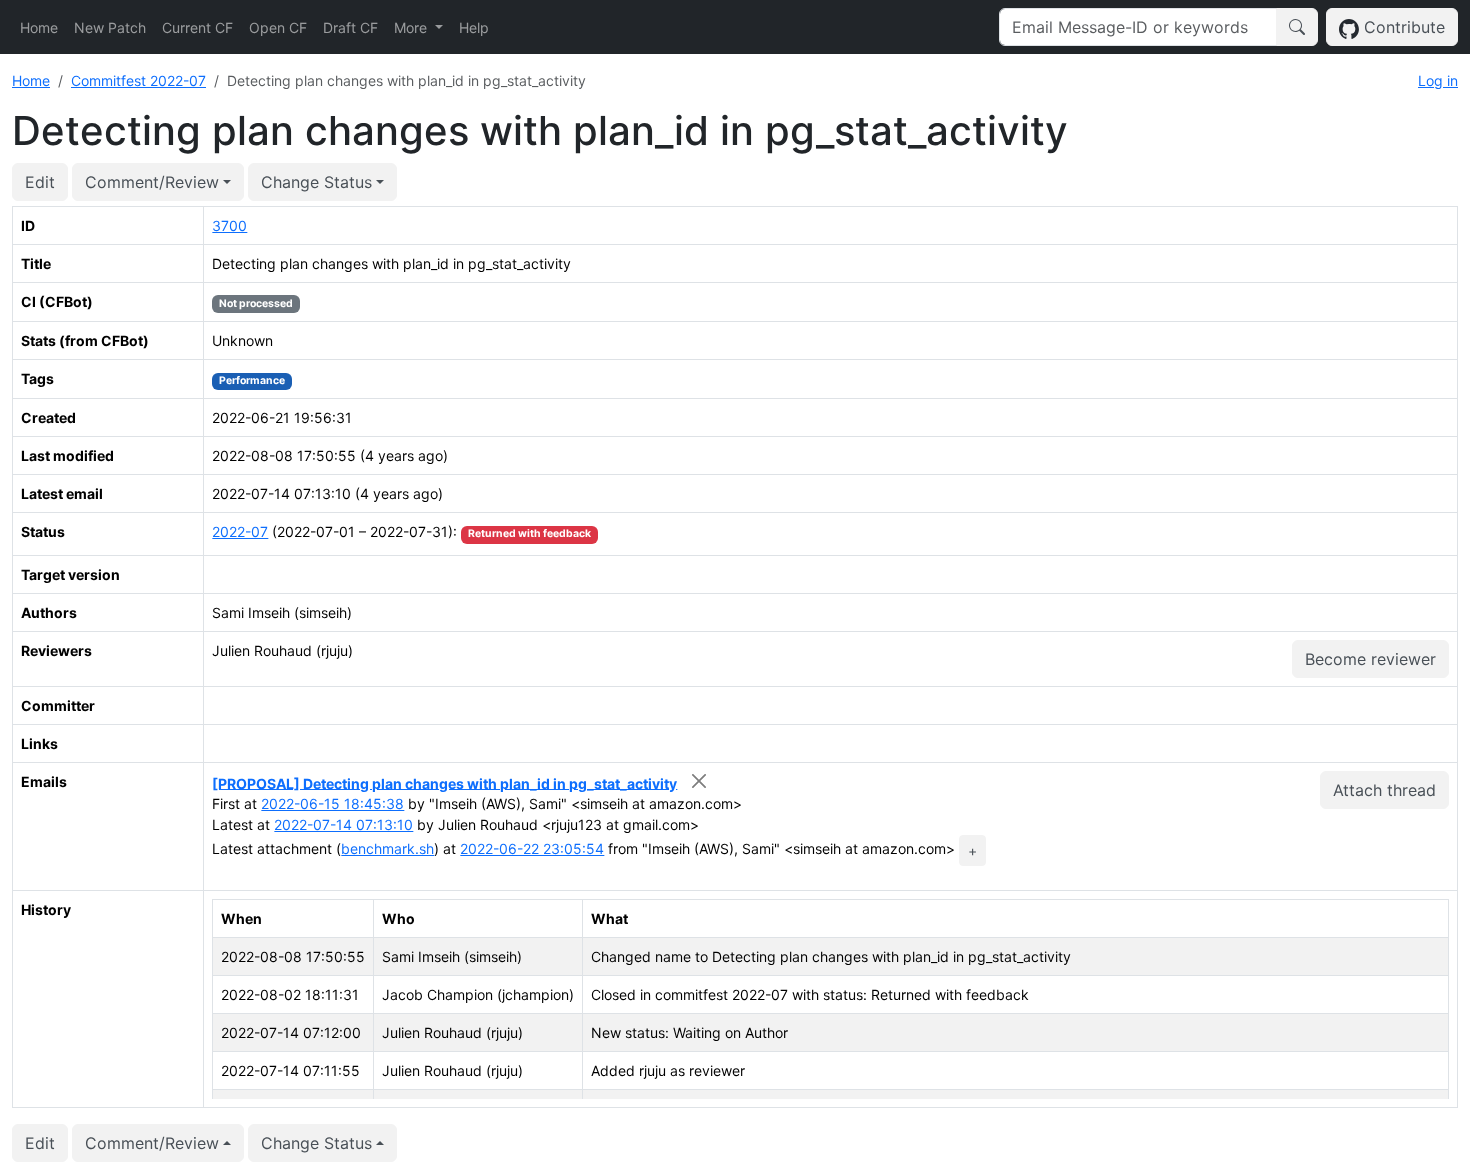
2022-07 (240, 531)
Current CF (197, 27)
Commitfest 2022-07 (138, 80)
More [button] (412, 27)
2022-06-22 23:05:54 (532, 848)
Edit (40, 182)
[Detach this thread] (698, 781)
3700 (229, 225)
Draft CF (350, 27)
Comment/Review (152, 182)
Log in (1438, 80)
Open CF (278, 27)
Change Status (316, 182)
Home (39, 27)
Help (474, 27)
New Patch (110, 27)
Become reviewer (1370, 659)
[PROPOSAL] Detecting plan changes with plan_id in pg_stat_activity (444, 782)
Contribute (1402, 27)
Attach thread (1384, 790)
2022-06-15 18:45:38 (332, 803)
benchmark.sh (387, 848)
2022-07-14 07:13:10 (343, 824)
